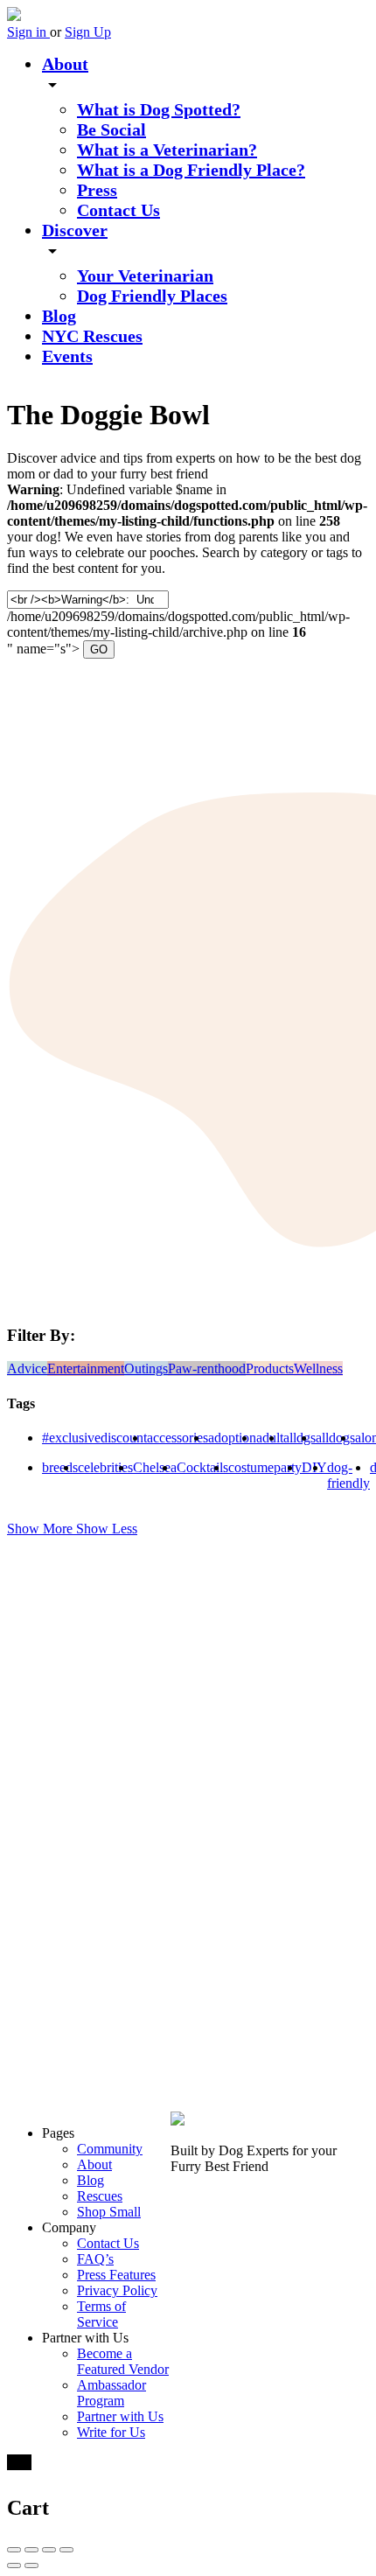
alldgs (299, 1438)
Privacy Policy (117, 2290)
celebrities (105, 1467)
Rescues (100, 2196)
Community (110, 2149)
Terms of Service (101, 2314)
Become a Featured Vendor (123, 2361)
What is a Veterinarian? (167, 150)
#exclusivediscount (94, 1438)
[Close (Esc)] (14, 2550)
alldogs (335, 1438)
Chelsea (155, 1467)
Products (270, 1368)
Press (97, 190)
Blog (59, 316)
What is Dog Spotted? (159, 109)
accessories (178, 1438)
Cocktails (202, 1467)
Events (67, 356)
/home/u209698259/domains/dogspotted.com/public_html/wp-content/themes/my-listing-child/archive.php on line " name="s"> (178, 624)
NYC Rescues (92, 336)
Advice (27, 1368)
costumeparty (265, 1467)
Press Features (116, 2275)
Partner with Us (120, 2416)
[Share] (31, 2550)
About (65, 64)
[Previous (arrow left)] (14, 2566)
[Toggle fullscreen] (49, 2550)
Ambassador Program (111, 2393)
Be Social (111, 129)
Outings (146, 1368)
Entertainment (86, 1368)
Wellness (318, 1368)
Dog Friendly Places (152, 296)
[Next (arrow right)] (31, 2566)
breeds (60, 1467)
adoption (232, 1438)
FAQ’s (95, 2259)
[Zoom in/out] (66, 2550)
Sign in (28, 32)
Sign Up (88, 32)
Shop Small (109, 2212)
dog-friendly (348, 1475)
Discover (75, 230)
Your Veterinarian (145, 276)
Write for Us (111, 2432)
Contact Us (118, 210)
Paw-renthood (207, 1368)
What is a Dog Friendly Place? (191, 170)
